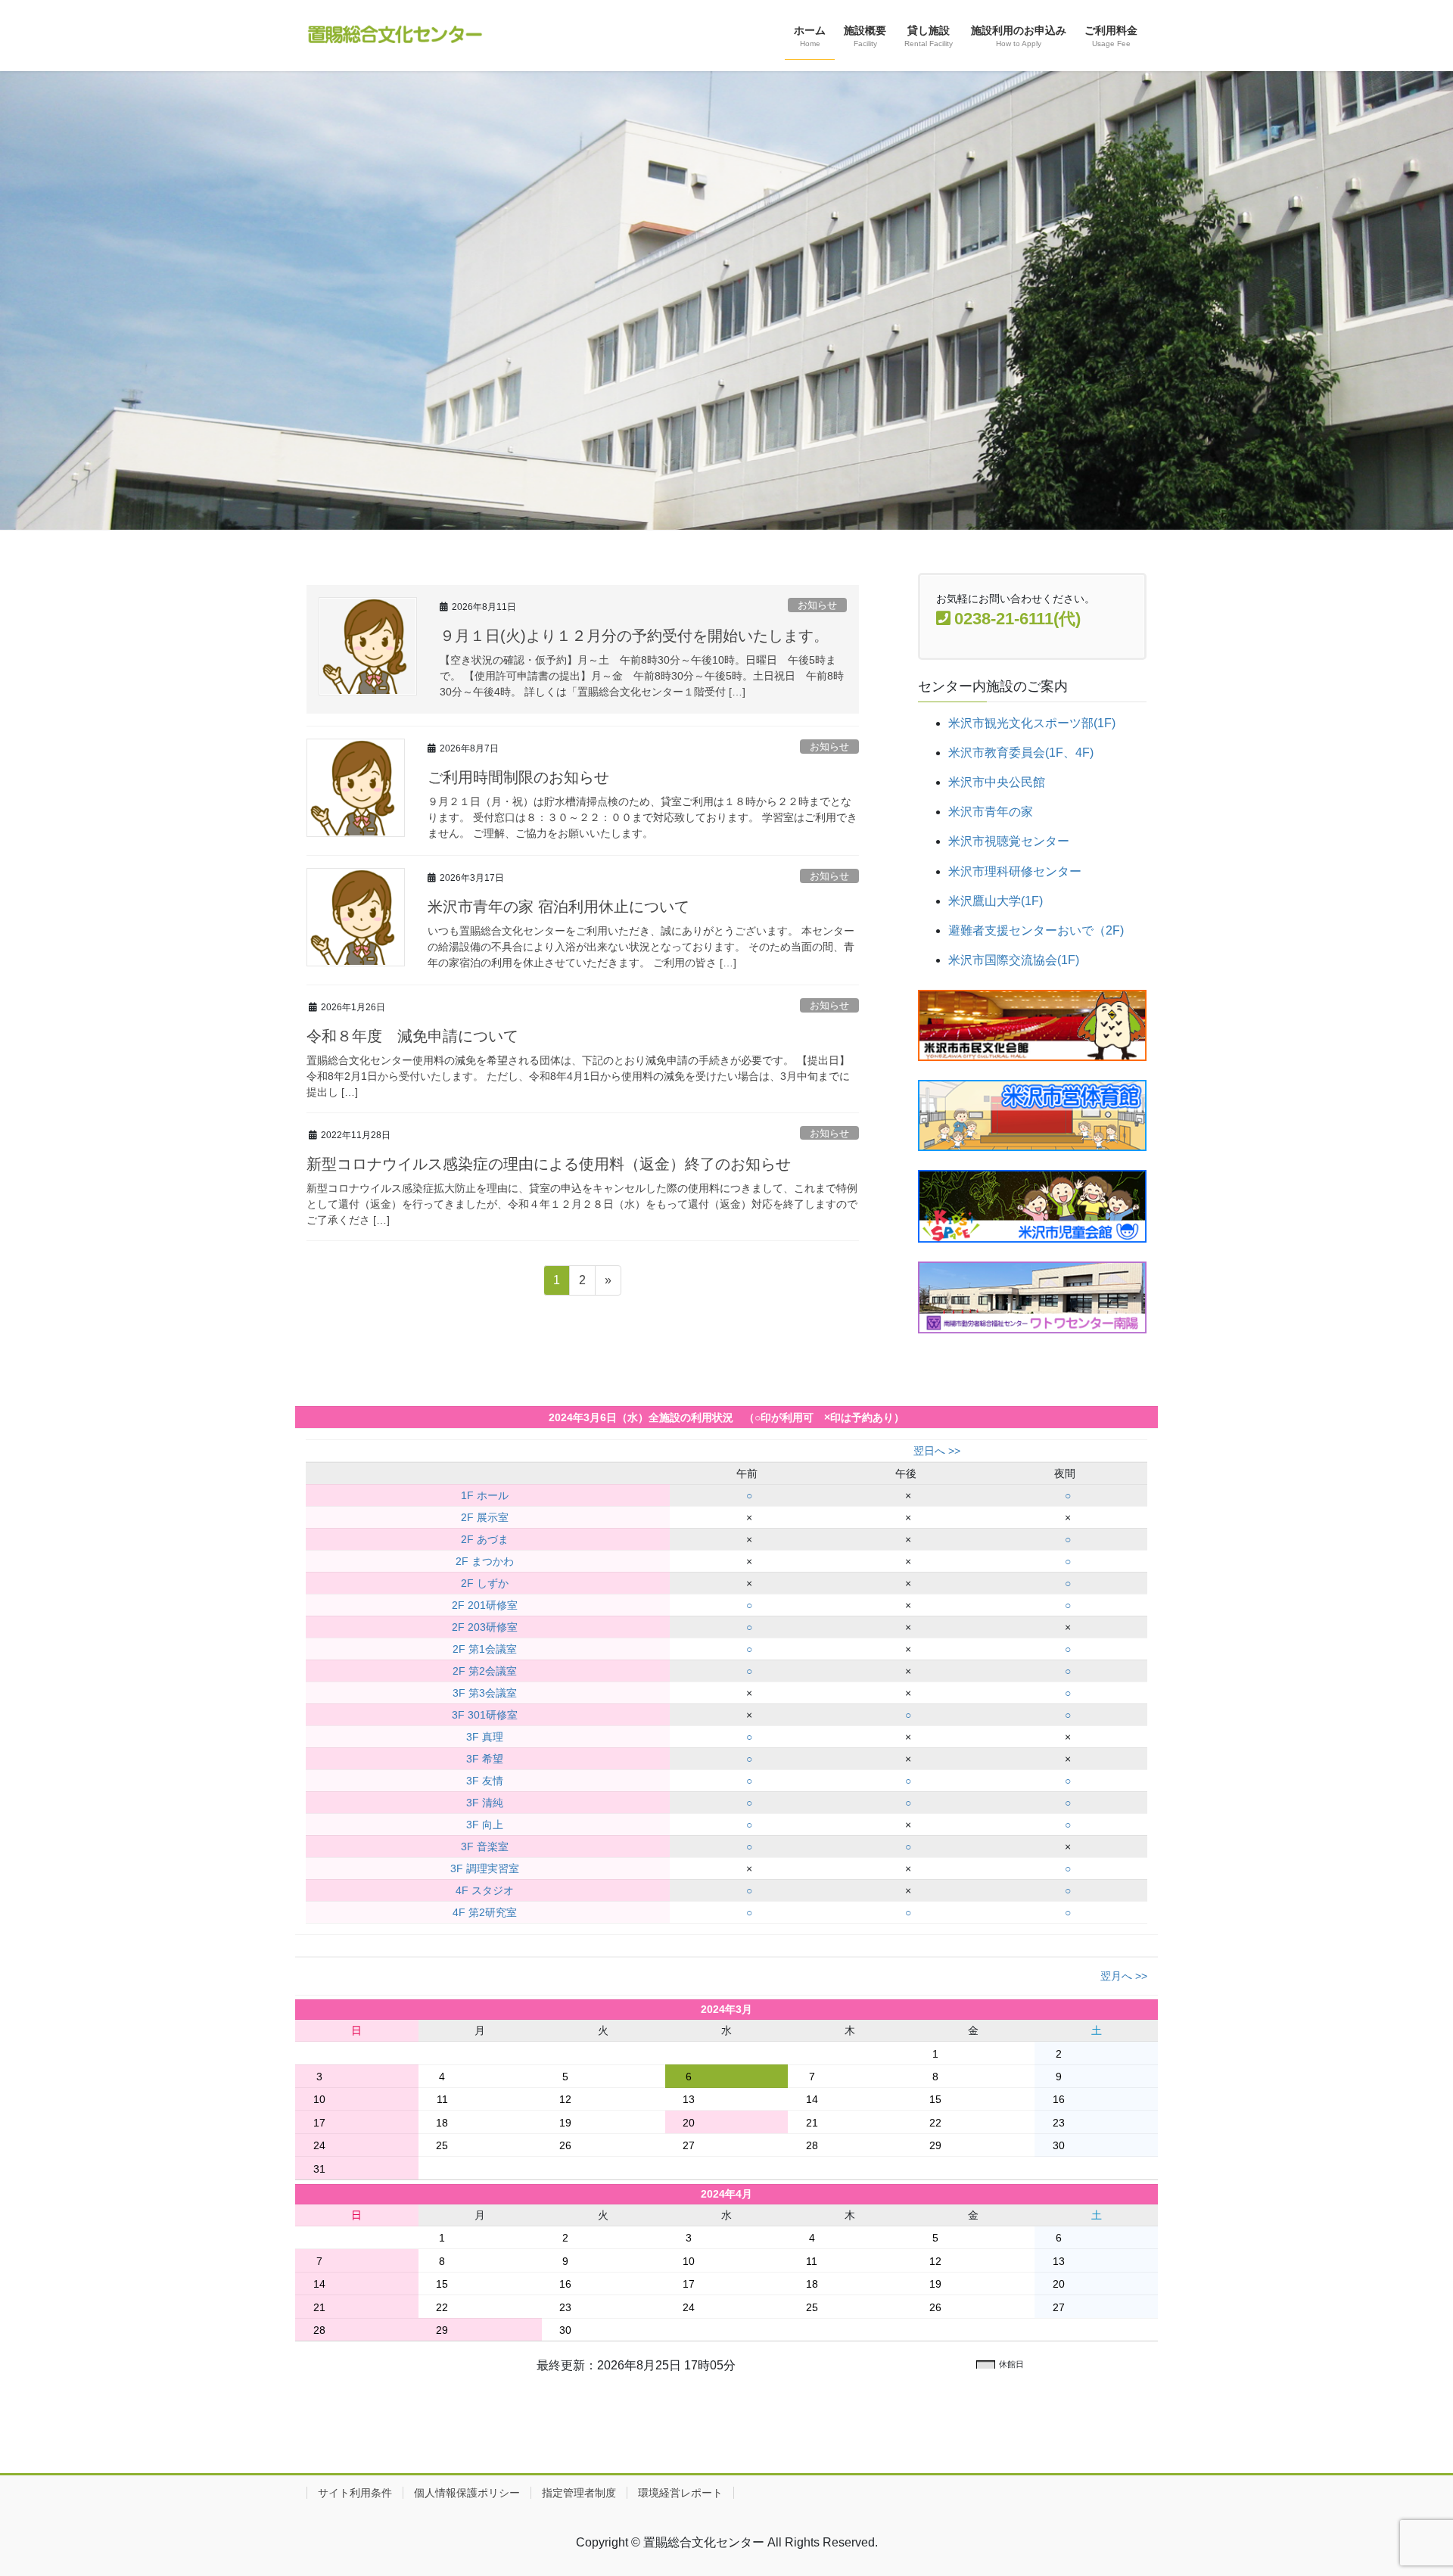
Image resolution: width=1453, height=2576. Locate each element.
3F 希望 (485, 1759)
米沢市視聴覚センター (1009, 841)
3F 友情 (485, 1781)
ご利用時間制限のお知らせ (518, 777)
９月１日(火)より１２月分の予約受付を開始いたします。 (634, 636)
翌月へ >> (1124, 1976)
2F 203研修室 (485, 1627)
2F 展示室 (485, 1517)
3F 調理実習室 (485, 1868)
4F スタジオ (485, 1890)
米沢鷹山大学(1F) (996, 901)
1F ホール (485, 1495)
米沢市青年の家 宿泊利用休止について (558, 907)
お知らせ (817, 605)
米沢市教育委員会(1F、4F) (1021, 753)
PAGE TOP (1406, 2486)
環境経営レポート (680, 2493)
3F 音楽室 (485, 1846)
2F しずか (485, 1583)
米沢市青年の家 (991, 812)
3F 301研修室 (485, 1715)
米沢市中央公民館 (997, 782)
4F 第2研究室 (485, 1912)
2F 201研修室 (485, 1605)
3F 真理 (485, 1737)
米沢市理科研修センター (1015, 871)
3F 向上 (485, 1825)
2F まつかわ (485, 1561)
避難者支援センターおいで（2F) (1036, 930)
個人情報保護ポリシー (467, 2493)
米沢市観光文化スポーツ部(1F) (1032, 723)
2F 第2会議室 (485, 1671)
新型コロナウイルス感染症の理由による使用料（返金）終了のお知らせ (549, 1164)
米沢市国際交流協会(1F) (1014, 960)
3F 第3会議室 (485, 1693)
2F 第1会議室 (485, 1649)
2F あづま (485, 1539)
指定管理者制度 (579, 2493)
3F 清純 (485, 1803)
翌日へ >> (937, 1451)
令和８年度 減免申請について (412, 1036)
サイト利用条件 (355, 2493)
